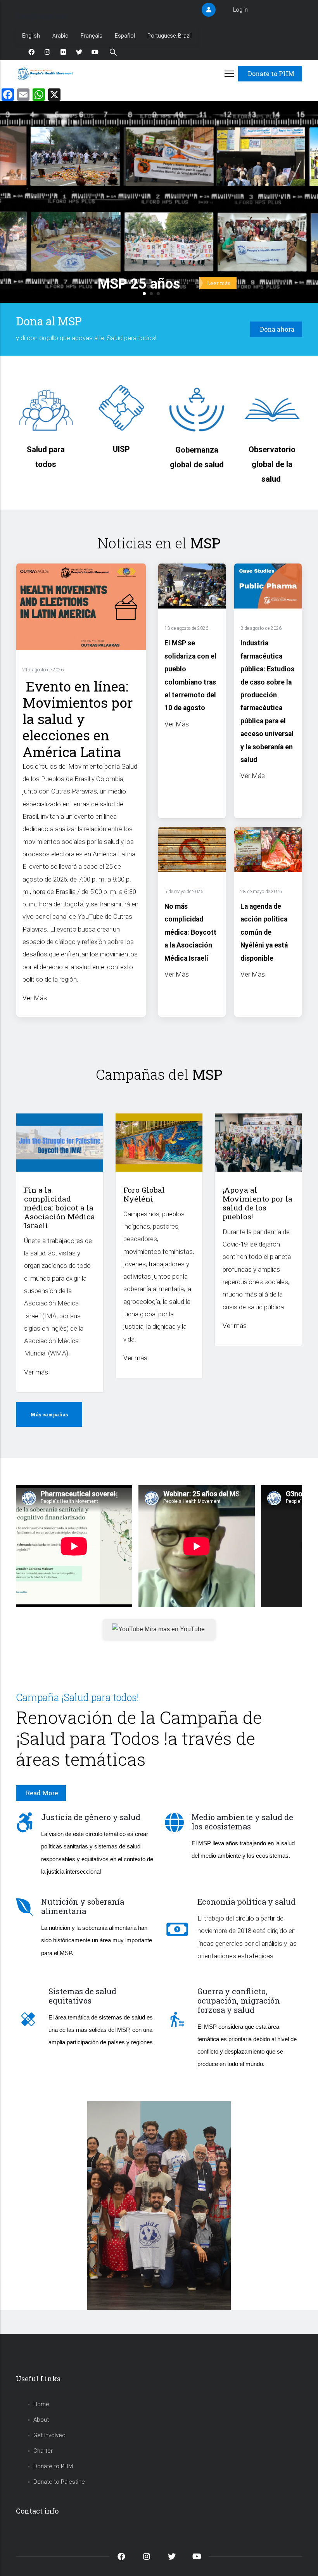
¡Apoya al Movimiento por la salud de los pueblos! (258, 1203)
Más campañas (49, 1414)
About (41, 2420)
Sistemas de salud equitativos (82, 1996)
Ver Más (35, 998)
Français (92, 36)
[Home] (46, 74)
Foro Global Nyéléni (144, 1194)
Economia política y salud (246, 1902)
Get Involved (49, 2435)
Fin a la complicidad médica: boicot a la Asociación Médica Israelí (60, 1208)
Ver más (36, 1372)
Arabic (60, 36)
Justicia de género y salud (91, 1817)
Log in (240, 10)
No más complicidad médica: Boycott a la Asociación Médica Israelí (190, 932)
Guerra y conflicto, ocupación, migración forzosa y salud (239, 2000)
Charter (43, 2451)
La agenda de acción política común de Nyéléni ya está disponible (264, 932)
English (31, 36)
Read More (42, 1793)
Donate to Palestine (59, 2482)
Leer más (219, 283)
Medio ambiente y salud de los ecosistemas (242, 1822)
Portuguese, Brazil (169, 36)
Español (125, 36)
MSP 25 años (139, 284)
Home (41, 2404)
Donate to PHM (271, 73)
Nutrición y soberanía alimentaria (83, 1906)
